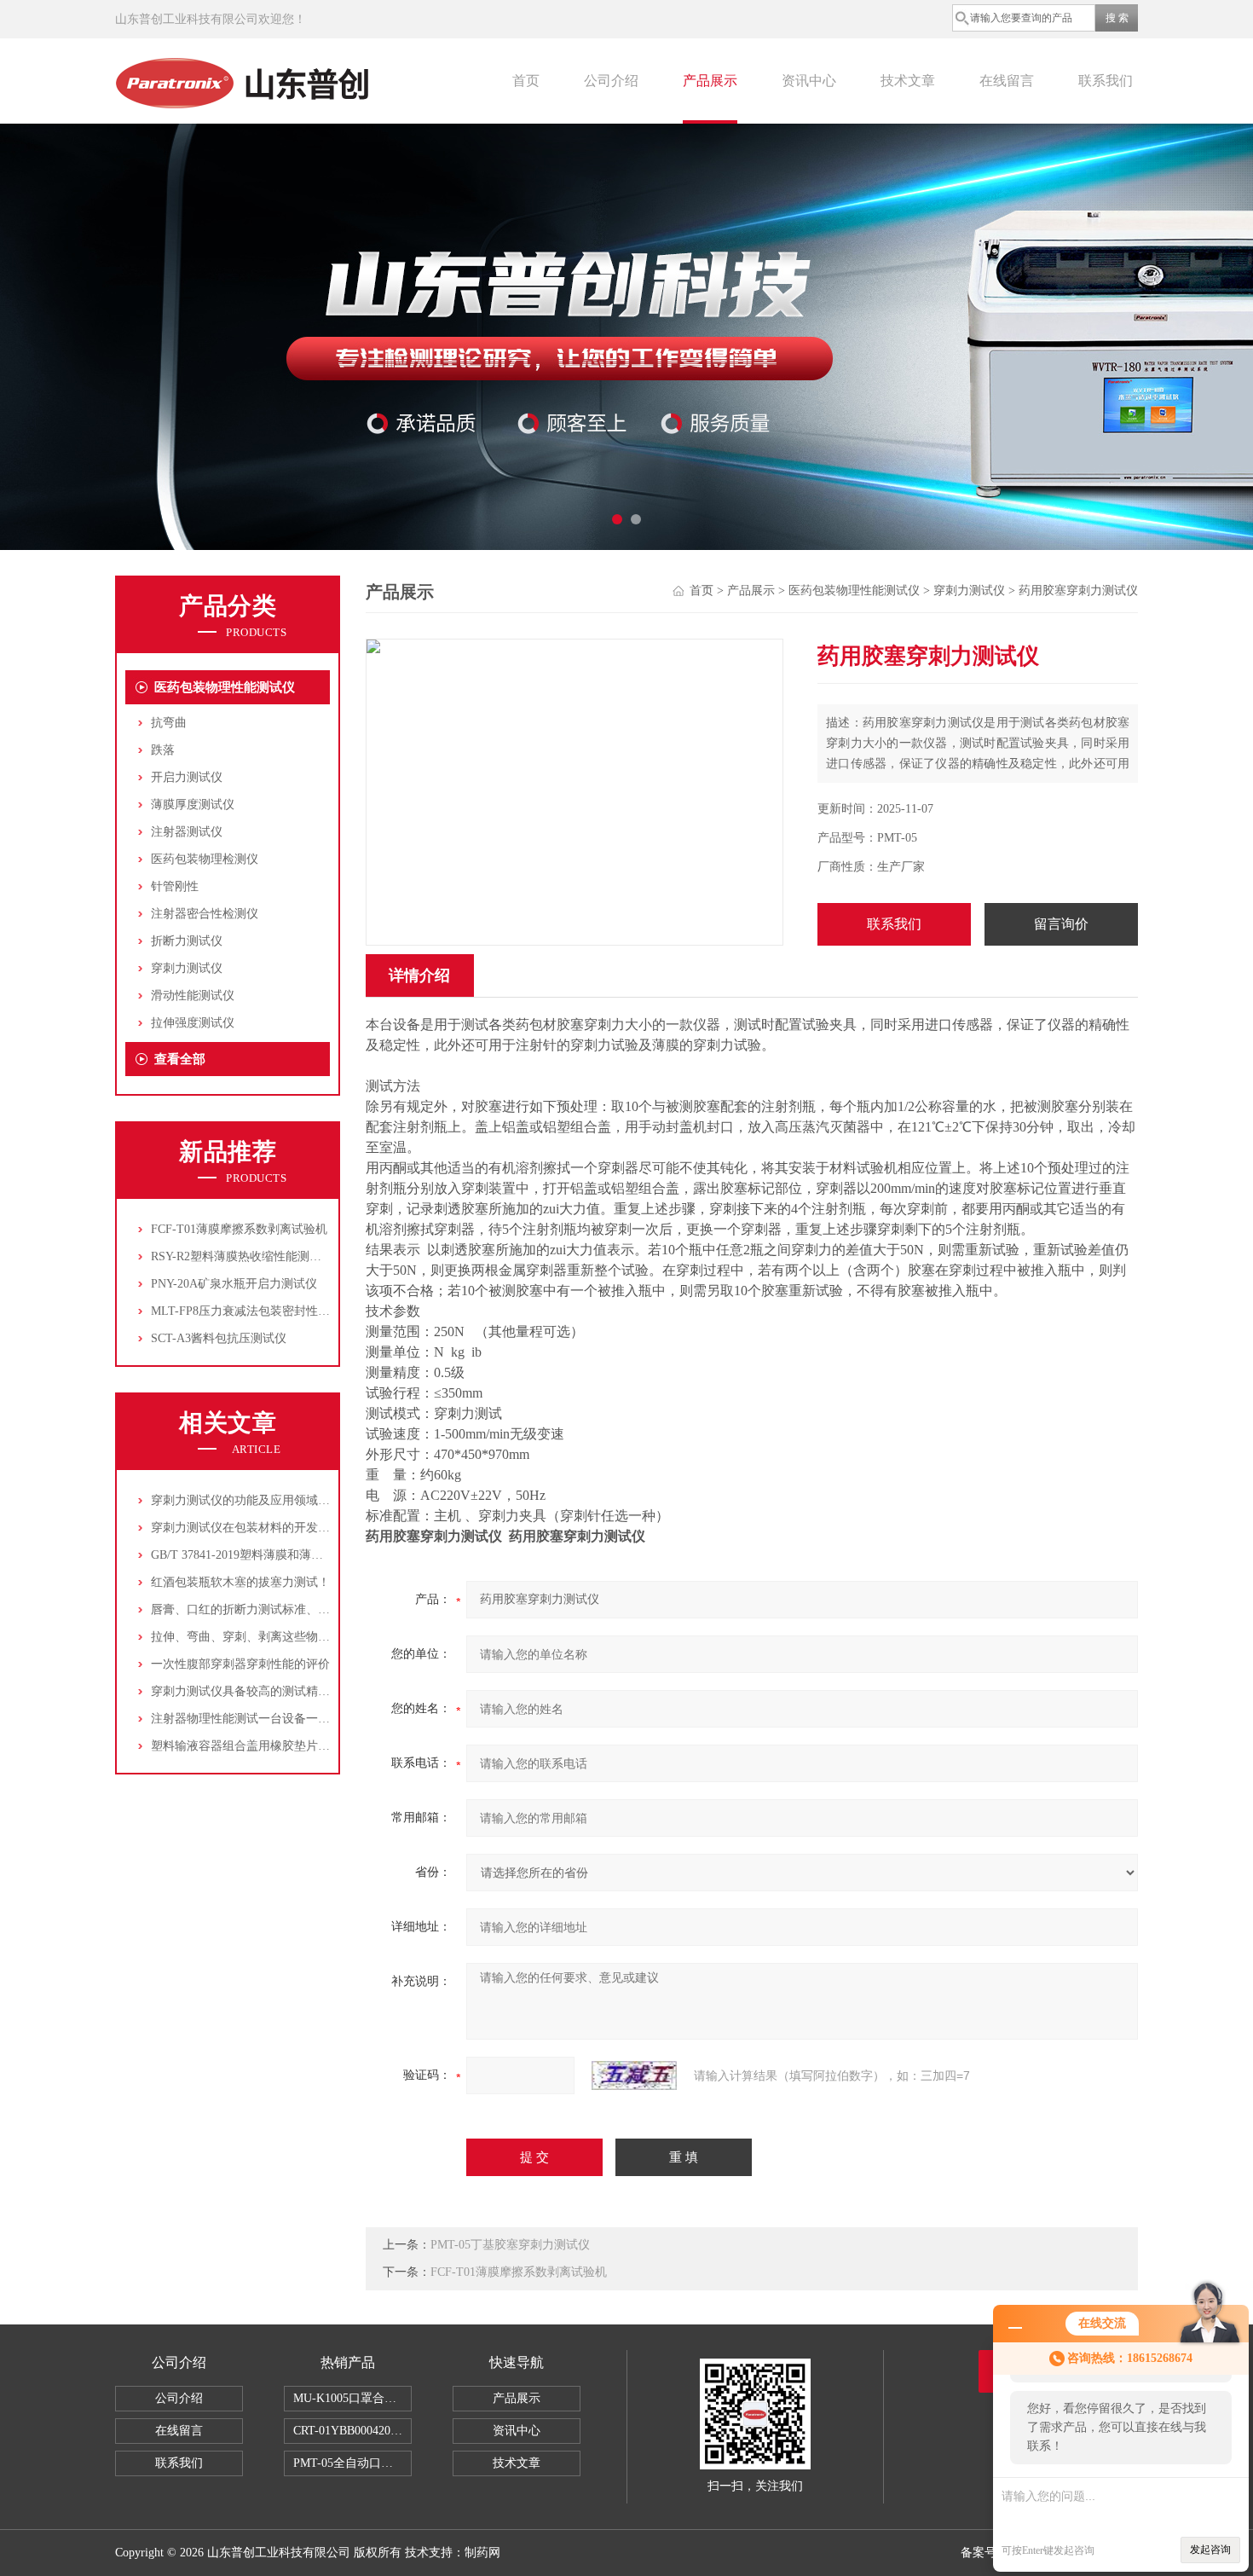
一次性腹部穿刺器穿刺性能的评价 (240, 1664)
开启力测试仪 (187, 777)
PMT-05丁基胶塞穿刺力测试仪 (510, 2245)
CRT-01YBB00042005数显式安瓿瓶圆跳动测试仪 (352, 2431)
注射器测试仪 (187, 832)
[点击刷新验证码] (634, 2075)
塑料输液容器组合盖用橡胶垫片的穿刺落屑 (264, 1746)
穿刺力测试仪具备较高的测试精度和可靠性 (264, 1691)
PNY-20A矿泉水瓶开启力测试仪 (234, 1284)
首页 (526, 81)
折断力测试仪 (187, 941)
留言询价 (1061, 924)
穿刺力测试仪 (187, 968)
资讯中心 (809, 81)
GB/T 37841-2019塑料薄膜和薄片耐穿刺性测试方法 (285, 1555)
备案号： (984, 2553)
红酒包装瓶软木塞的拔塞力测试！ (240, 1582)
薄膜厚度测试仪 (193, 805)
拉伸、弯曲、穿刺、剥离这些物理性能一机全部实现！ (294, 1637)
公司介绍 (611, 81)
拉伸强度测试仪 (193, 1023)
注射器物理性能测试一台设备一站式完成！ (264, 1719)
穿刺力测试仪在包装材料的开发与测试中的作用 (276, 1528)
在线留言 (1007, 81)
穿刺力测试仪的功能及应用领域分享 (246, 1500)
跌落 (163, 750)
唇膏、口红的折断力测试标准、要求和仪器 (264, 1609)
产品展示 (710, 81)
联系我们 (1106, 81)
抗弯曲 (169, 723)
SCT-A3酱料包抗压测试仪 (219, 1338)
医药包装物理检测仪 (205, 859)
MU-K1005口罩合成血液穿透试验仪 (352, 2398)
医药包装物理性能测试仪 (225, 687)
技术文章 (908, 81)
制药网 (482, 2553)
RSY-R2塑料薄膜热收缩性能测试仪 (242, 1256)
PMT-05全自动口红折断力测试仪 (352, 2463)
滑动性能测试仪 (193, 996)
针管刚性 (175, 886)
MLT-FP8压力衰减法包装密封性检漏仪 (252, 1311)
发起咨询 (1210, 2550)
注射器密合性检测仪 (205, 914)
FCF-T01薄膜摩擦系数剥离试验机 (239, 1229)
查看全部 (180, 1059)
